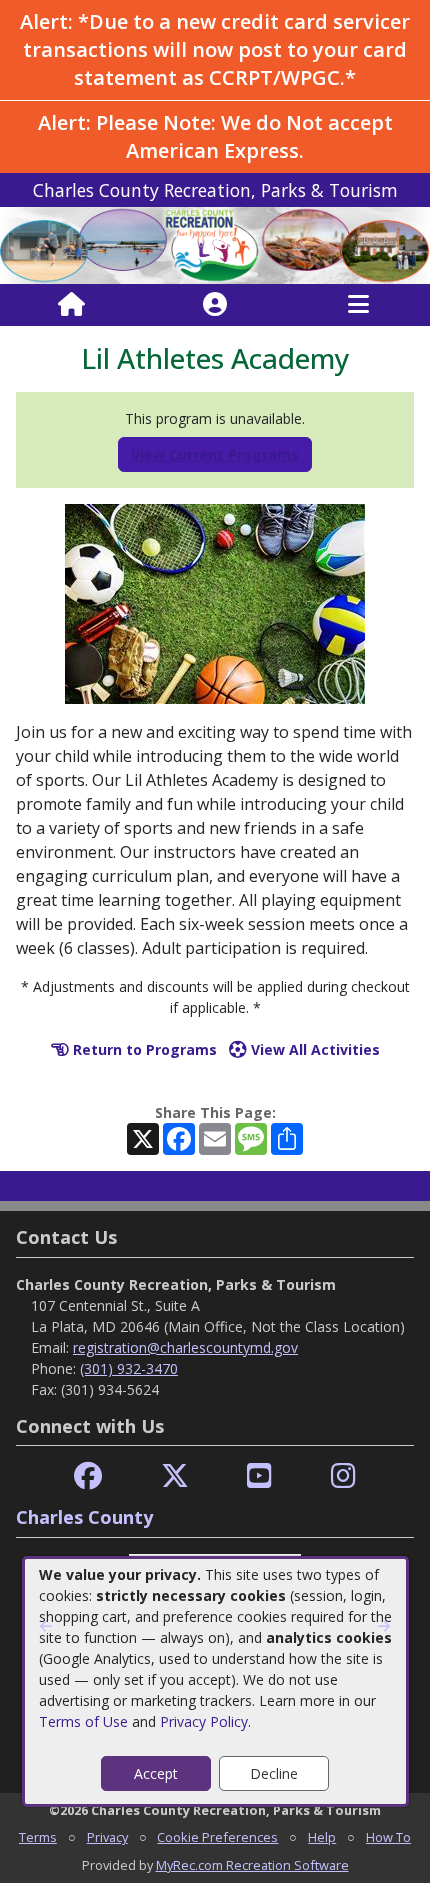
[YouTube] (259, 1476)
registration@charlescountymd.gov (185, 1347)
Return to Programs (143, 1049)
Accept (156, 1773)
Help (322, 1837)
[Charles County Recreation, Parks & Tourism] (215, 244)
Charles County (84, 1517)
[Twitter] (175, 1476)
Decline (274, 1773)
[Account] (215, 305)
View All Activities (313, 1049)
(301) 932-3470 (129, 1368)
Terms (38, 1837)
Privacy (107, 1837)
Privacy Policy (204, 1721)
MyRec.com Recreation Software (252, 1865)
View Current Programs (215, 454)
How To (388, 1837)
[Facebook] (88, 1476)
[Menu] (358, 305)
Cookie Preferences (217, 1837)
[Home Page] (71, 305)
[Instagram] (343, 1476)
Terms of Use (83, 1721)
